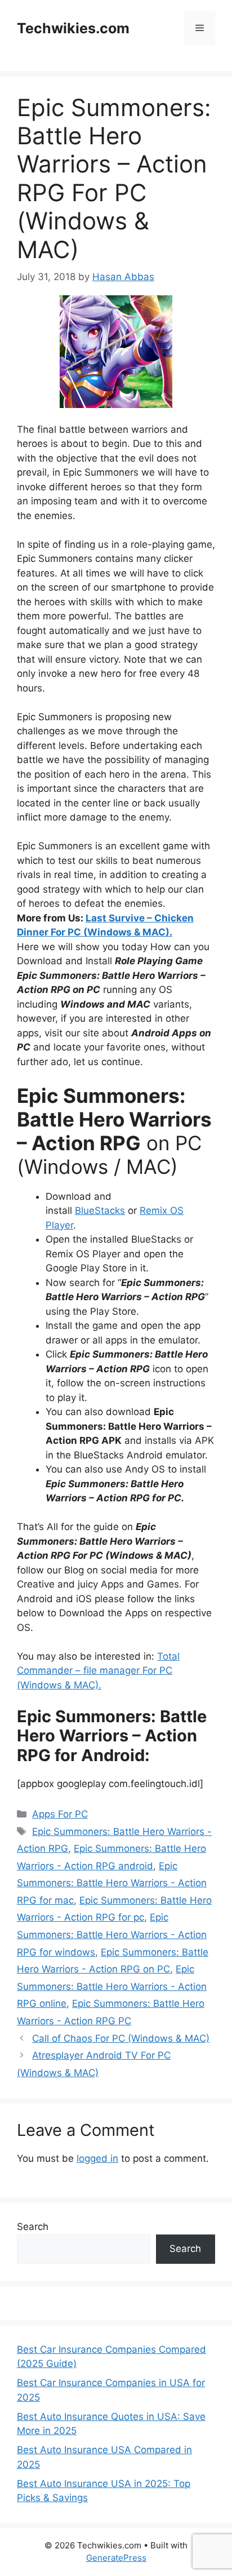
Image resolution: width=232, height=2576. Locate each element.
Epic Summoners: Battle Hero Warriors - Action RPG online (112, 1986)
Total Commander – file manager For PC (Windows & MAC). (98, 1671)
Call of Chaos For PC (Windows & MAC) (121, 2038)
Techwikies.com (73, 28)
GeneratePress (116, 2558)
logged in (97, 2158)
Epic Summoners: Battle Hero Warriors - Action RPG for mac (112, 1883)
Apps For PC (60, 1814)
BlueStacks (100, 1211)
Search (33, 2227)
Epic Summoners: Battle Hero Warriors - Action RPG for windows (112, 1934)
